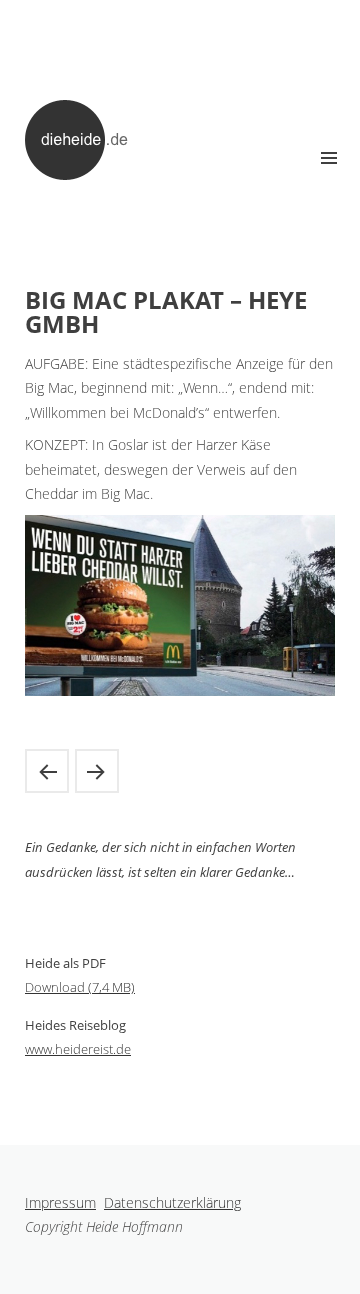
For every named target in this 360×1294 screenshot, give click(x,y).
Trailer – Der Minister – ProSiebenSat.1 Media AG (97, 771)
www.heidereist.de (78, 1049)
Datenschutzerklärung (172, 1202)
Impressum (60, 1202)
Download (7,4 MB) (80, 987)
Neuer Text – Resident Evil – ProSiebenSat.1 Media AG (47, 771)
